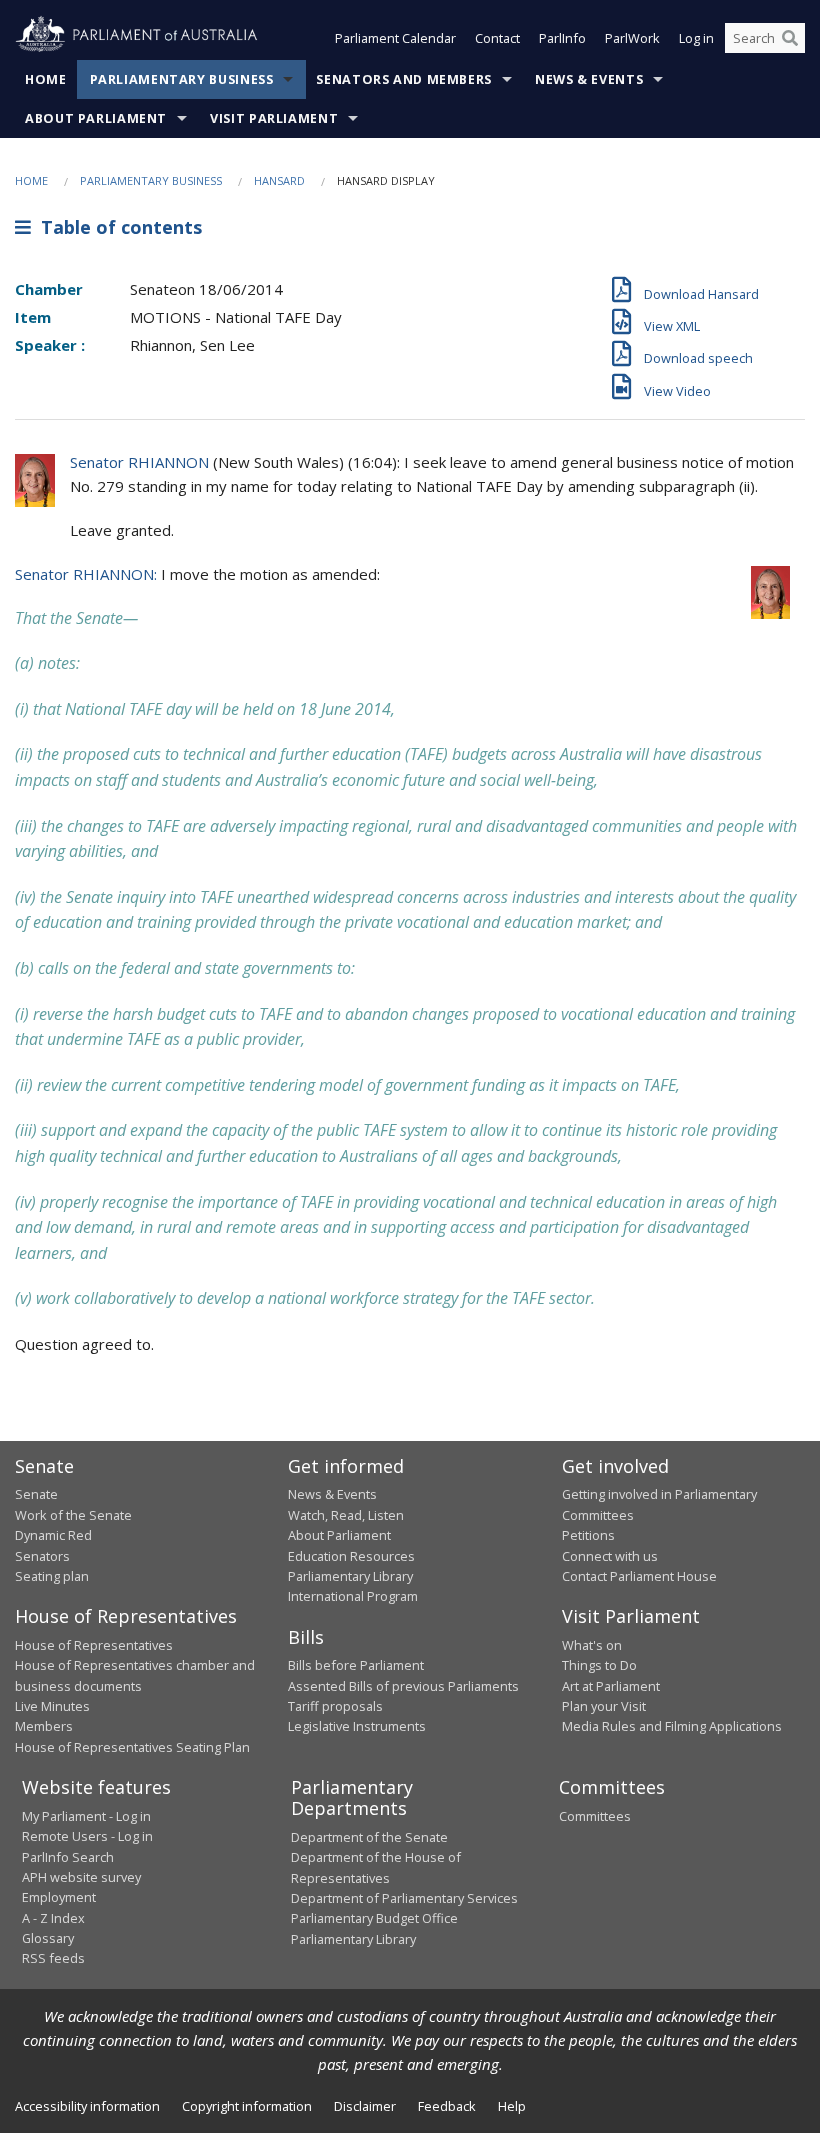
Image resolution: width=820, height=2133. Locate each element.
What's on (592, 1645)
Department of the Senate (369, 1837)
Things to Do (599, 1665)
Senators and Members (404, 79)
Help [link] (512, 2106)
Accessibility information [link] (87, 2106)
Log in (696, 38)
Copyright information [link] (247, 2106)
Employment (59, 1897)
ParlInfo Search (68, 1857)
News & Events (589, 79)
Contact (497, 38)
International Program (353, 1596)
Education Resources (351, 1556)
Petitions (588, 1535)
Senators (42, 1556)
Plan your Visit (604, 1706)
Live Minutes (52, 1706)
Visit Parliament (274, 118)
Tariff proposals (335, 1706)
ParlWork (632, 38)
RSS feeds (53, 1958)
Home (46, 79)
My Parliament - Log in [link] (86, 1816)
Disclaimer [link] (365, 2106)
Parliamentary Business (182, 79)
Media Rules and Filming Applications (672, 1726)
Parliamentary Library (350, 1576)
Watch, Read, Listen (346, 1515)
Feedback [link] (447, 2106)
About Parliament (96, 118)
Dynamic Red (53, 1535)
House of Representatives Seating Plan (132, 1747)
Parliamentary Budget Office (374, 1918)
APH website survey (81, 1877)
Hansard (279, 180)
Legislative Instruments (357, 1726)
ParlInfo (562, 38)
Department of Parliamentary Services (404, 1898)
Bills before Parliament (356, 1665)
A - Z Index (53, 1918)
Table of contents (116, 227)
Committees (595, 1816)
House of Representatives (94, 1645)
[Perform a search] (790, 38)
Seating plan (52, 1576)
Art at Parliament (611, 1686)
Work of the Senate (73, 1515)
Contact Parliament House (639, 1576)
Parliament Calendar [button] (395, 38)
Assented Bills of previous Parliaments (403, 1686)
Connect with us (610, 1556)
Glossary (48, 1938)
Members (44, 1726)
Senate (36, 1494)
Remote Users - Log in (87, 1836)
